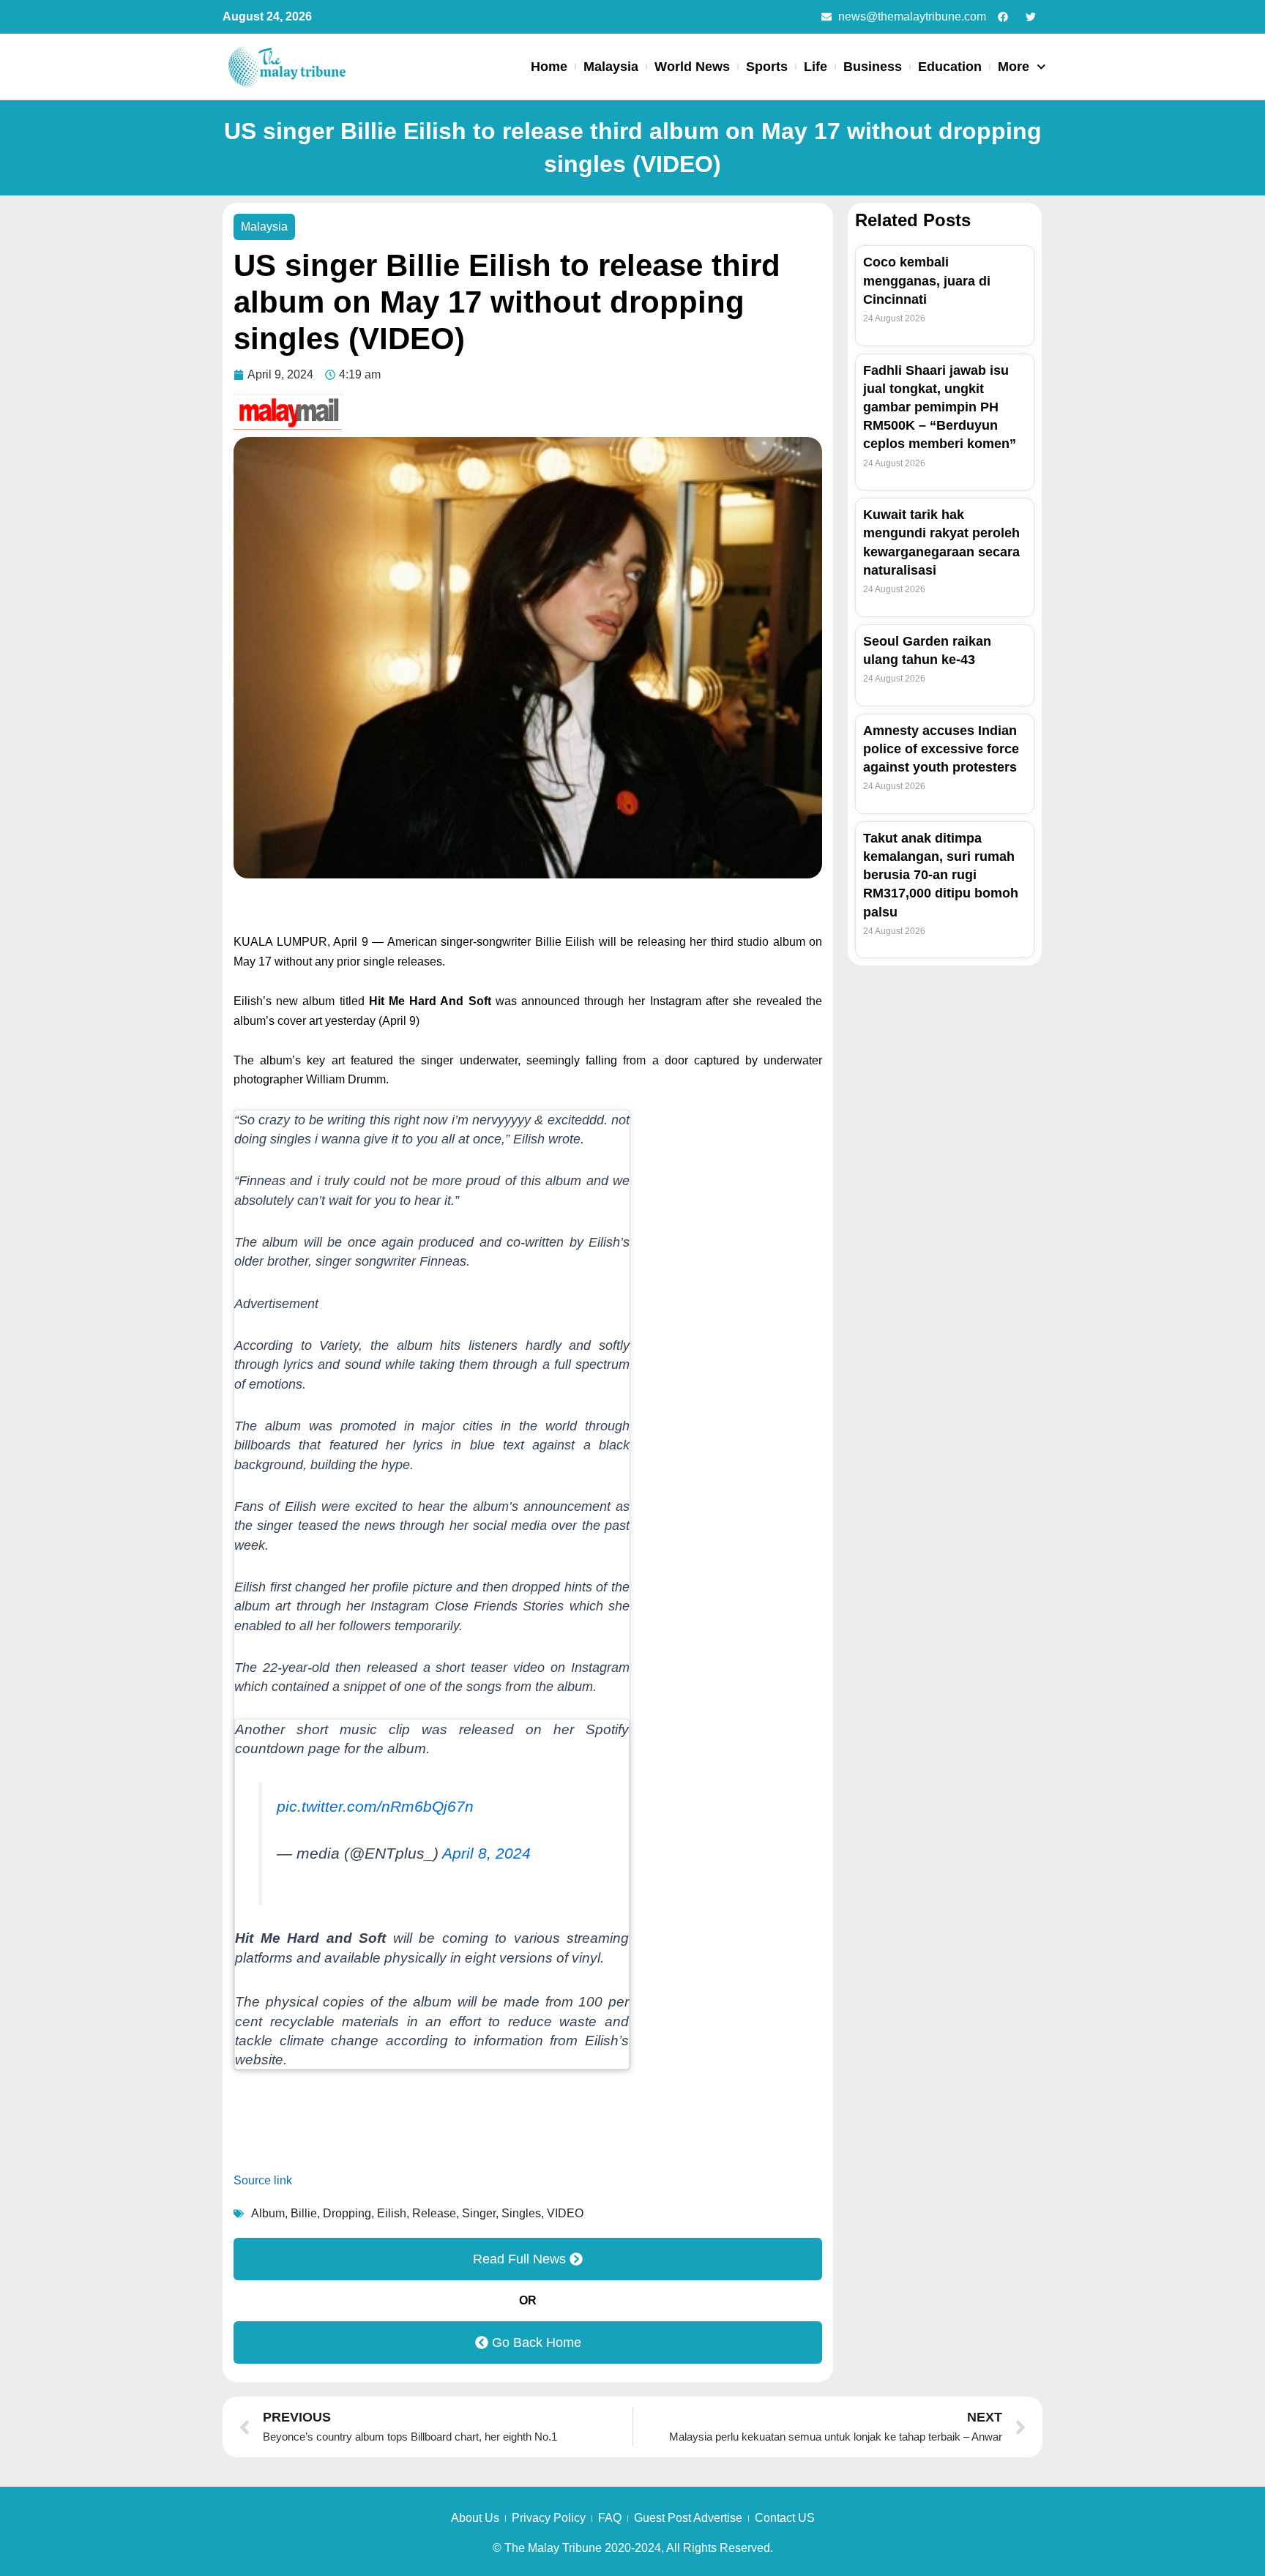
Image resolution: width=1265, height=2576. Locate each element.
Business (873, 67)
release (434, 2213)
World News (692, 67)
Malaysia (611, 67)
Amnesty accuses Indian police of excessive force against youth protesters (941, 749)
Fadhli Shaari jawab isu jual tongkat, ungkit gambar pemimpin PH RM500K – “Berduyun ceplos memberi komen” (940, 407)
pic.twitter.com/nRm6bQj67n (375, 1807)
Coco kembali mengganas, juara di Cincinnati (927, 280)
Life (816, 67)
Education (950, 67)
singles (521, 2213)
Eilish (392, 2213)
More (1014, 67)
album (268, 2213)
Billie (304, 2213)
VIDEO (565, 2213)
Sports (767, 67)
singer (479, 2213)
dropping (347, 2213)
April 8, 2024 (486, 1853)
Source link (263, 2180)
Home (549, 67)
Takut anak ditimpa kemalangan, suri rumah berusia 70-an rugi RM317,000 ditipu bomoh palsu (941, 875)
